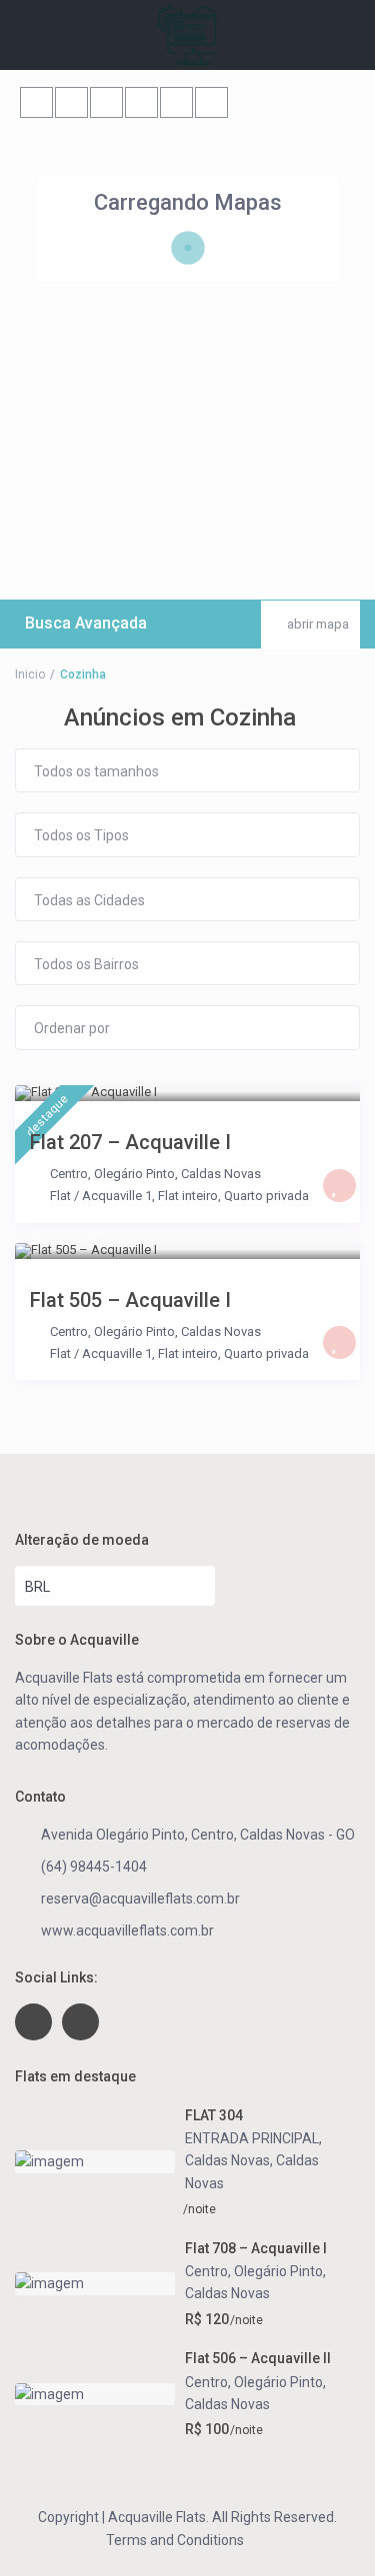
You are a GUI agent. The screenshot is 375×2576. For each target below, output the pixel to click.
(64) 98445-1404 (94, 1867)
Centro (69, 1174)
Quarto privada (266, 1196)
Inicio (30, 674)
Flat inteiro (188, 1196)
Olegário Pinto (134, 1174)
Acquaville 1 (117, 1196)
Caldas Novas (221, 1174)
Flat (60, 1196)
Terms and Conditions (175, 2540)
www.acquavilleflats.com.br (127, 1931)
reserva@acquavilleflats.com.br (140, 1899)
